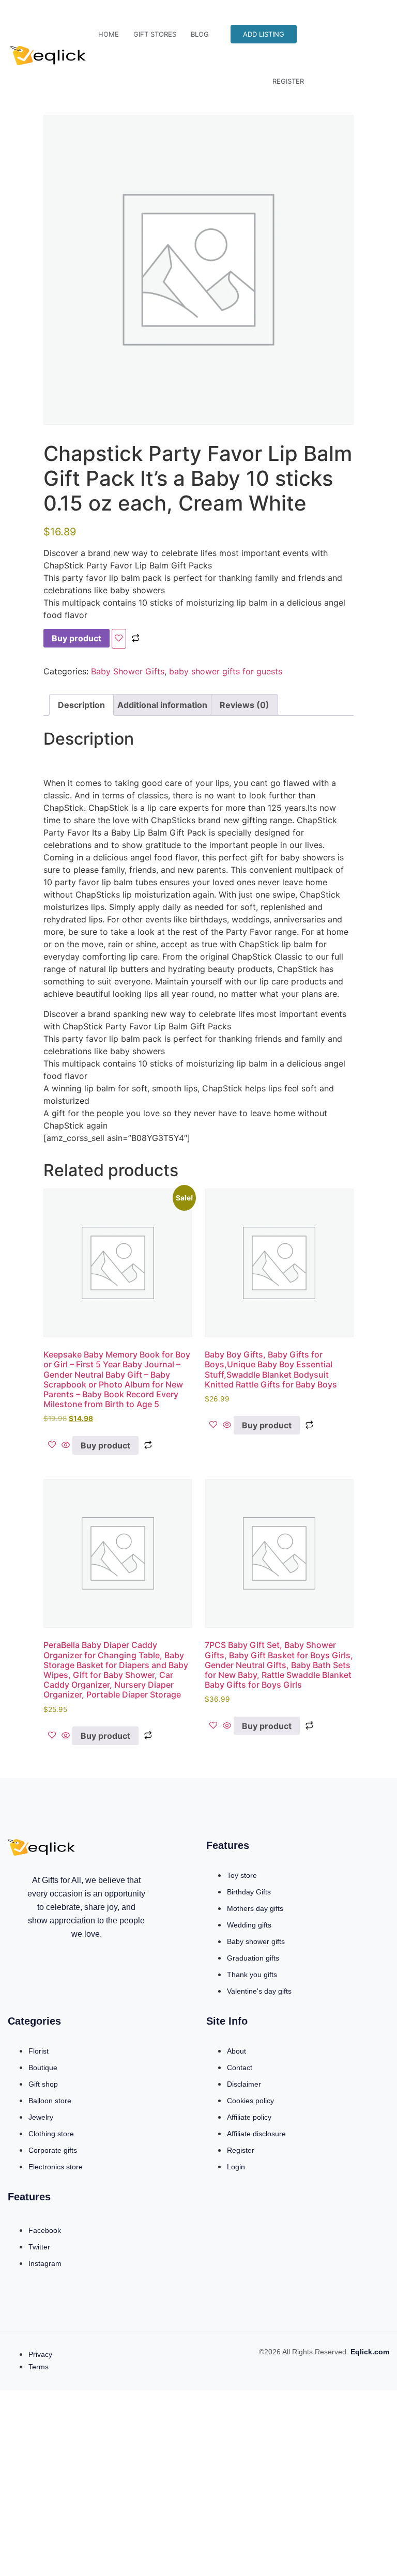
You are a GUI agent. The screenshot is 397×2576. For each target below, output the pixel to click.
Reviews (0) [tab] (245, 705)
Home (109, 34)
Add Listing (264, 34)
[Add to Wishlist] (119, 639)
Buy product (77, 638)
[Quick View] (66, 1445)
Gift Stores (155, 34)
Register (288, 81)
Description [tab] (81, 705)
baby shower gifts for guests (226, 671)
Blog (200, 34)
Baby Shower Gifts (128, 671)
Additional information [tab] (162, 705)
